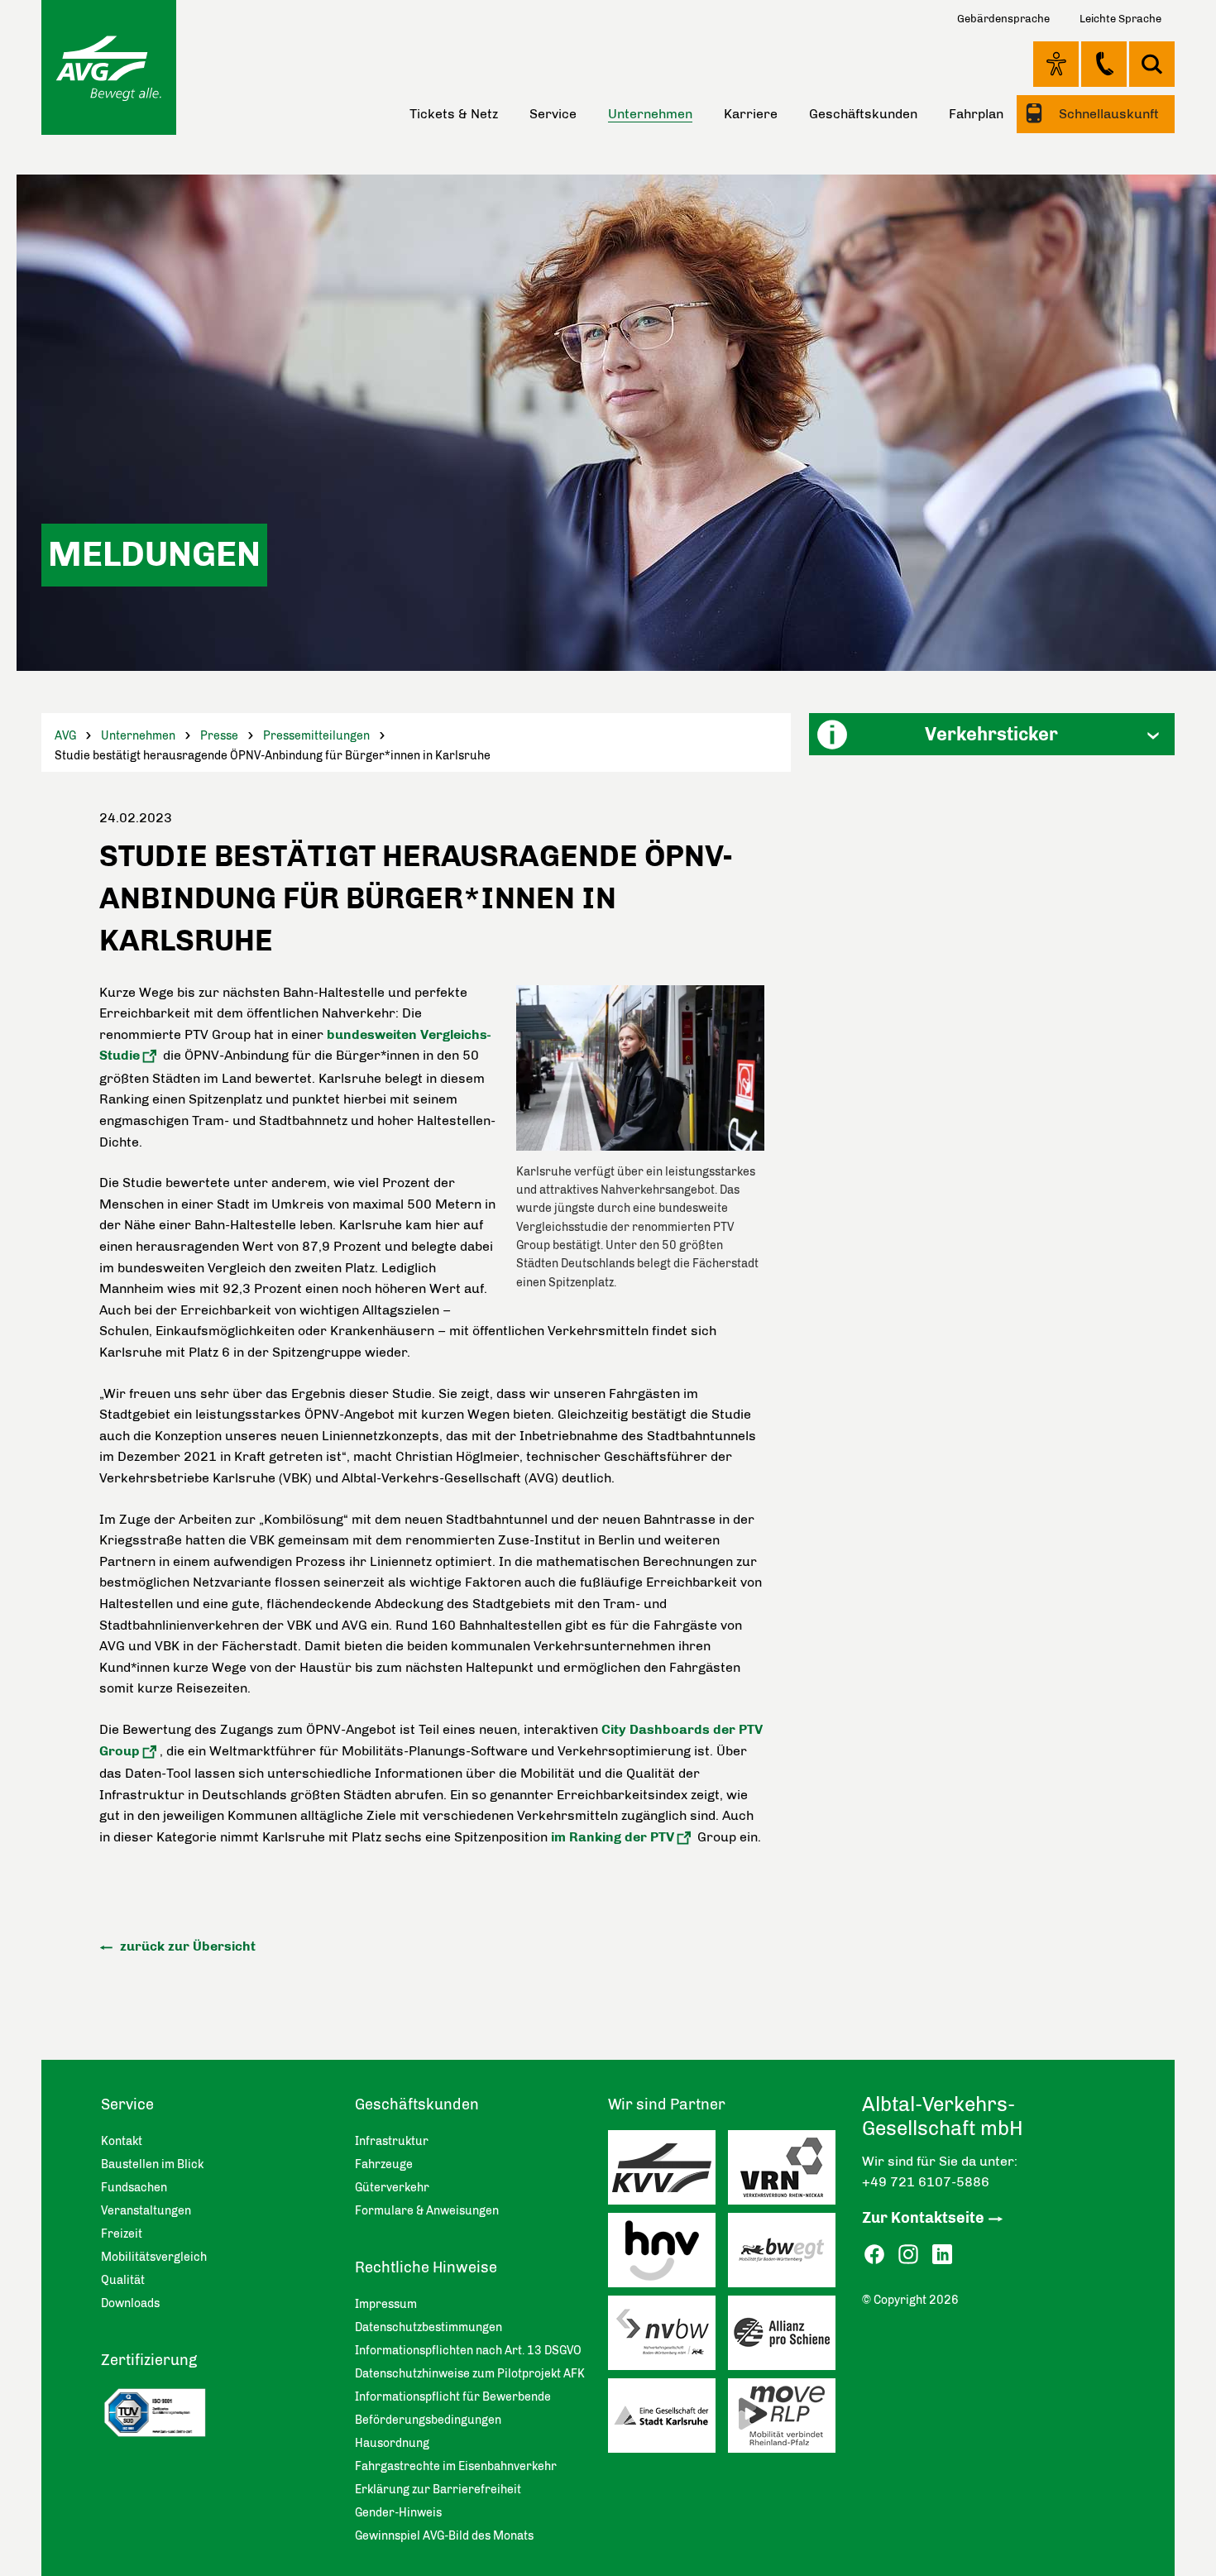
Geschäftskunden (863, 114)
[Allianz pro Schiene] (788, 2337)
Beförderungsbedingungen (428, 2420)
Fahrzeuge (384, 2164)
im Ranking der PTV (613, 1837)
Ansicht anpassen (1056, 64)
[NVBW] (668, 2337)
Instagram (908, 2255)
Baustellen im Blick (152, 2164)
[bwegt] (788, 2254)
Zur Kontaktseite (923, 2218)
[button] (992, 734)
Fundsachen (134, 2188)
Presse (219, 736)
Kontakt (1104, 64)
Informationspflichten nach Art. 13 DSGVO (468, 2351)
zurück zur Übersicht (186, 1946)
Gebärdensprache (1003, 19)
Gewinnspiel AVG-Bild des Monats (444, 2536)
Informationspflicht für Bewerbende (453, 2397)
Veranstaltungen (146, 2211)
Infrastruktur (392, 2141)
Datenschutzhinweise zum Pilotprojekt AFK (470, 2374)
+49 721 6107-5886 (926, 2182)
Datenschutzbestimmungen (428, 2327)
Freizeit (122, 2234)
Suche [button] (1152, 64)
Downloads (130, 2303)
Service (553, 114)
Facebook (874, 2255)
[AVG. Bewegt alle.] (109, 67)
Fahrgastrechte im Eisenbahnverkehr (456, 2466)
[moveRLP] (788, 2420)
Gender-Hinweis (398, 2513)
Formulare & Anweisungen (427, 2211)
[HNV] (668, 2254)
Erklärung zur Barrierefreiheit (438, 2490)
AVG (65, 736)
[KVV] (668, 2171)
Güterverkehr (392, 2188)
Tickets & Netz (454, 114)
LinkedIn (942, 2255)
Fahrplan (976, 114)
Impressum (386, 2304)
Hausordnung (392, 2443)
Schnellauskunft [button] (1107, 114)
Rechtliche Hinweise (426, 2267)
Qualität (123, 2280)
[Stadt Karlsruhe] (668, 2420)
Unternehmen (138, 736)
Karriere (751, 114)
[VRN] (788, 2171)
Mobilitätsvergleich (154, 2257)
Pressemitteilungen (316, 736)
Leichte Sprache (1120, 19)
